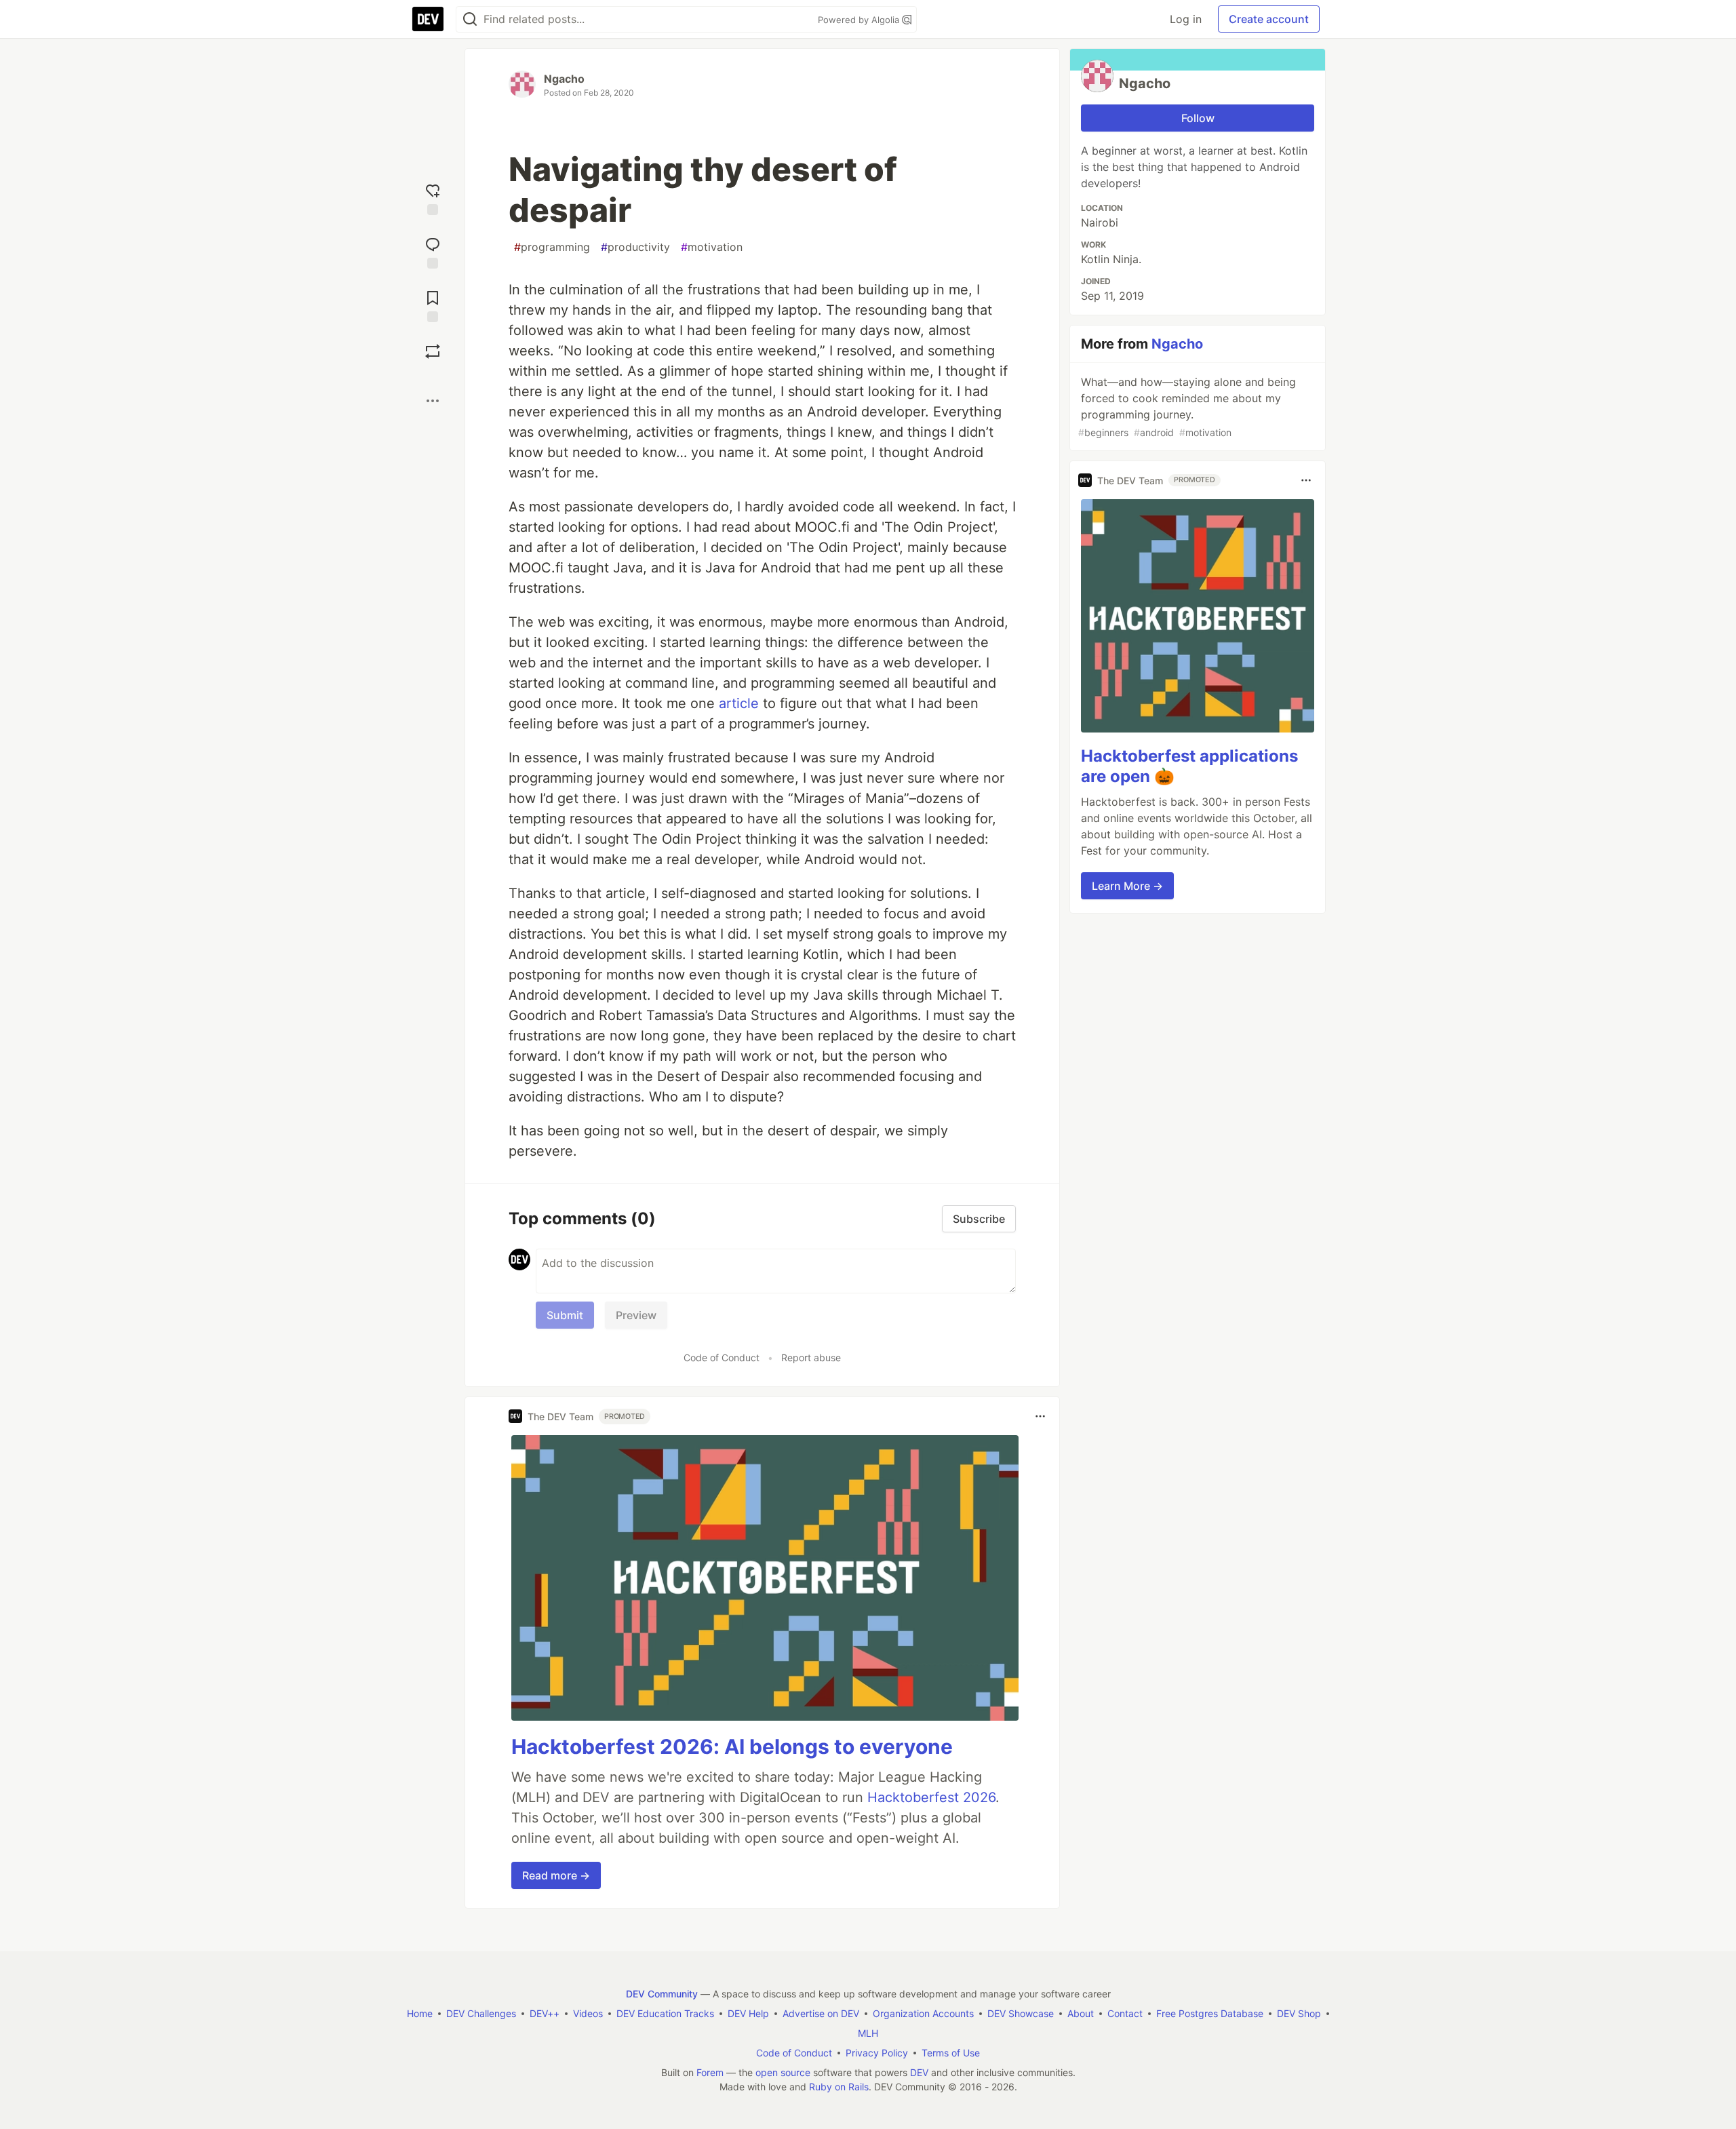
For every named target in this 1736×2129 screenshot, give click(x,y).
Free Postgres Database (1210, 2013)
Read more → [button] (556, 1875)
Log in (1186, 19)
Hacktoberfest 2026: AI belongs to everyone (732, 1746)
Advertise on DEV (821, 2013)
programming (552, 247)
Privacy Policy (877, 2053)
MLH (868, 2033)
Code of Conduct (722, 1358)
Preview (636, 1315)
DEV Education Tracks (665, 2013)
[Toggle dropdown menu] (1040, 1416)
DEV (919, 2072)
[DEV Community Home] (428, 19)
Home (420, 2013)
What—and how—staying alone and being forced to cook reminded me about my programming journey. (1187, 407)
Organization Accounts (923, 2013)
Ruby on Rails (839, 2087)
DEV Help (748, 2013)
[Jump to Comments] (433, 251)
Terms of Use (951, 2053)
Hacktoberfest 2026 (931, 1797)
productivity (635, 247)
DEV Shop (1299, 2013)
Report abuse (811, 1358)
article (739, 703)
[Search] (470, 19)
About (1081, 2013)
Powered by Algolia (860, 20)
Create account (1269, 19)
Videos (588, 2013)
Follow (1198, 118)
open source (783, 2072)
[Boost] (433, 351)
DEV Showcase (1021, 2013)
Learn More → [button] (1127, 886)
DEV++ (545, 2013)
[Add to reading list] (433, 305)
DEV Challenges (481, 2013)
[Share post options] (433, 401)
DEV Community (662, 1994)
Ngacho (564, 79)
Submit (565, 1315)
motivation (712, 247)
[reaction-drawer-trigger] (433, 198)
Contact (1125, 2013)
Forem (710, 2072)
